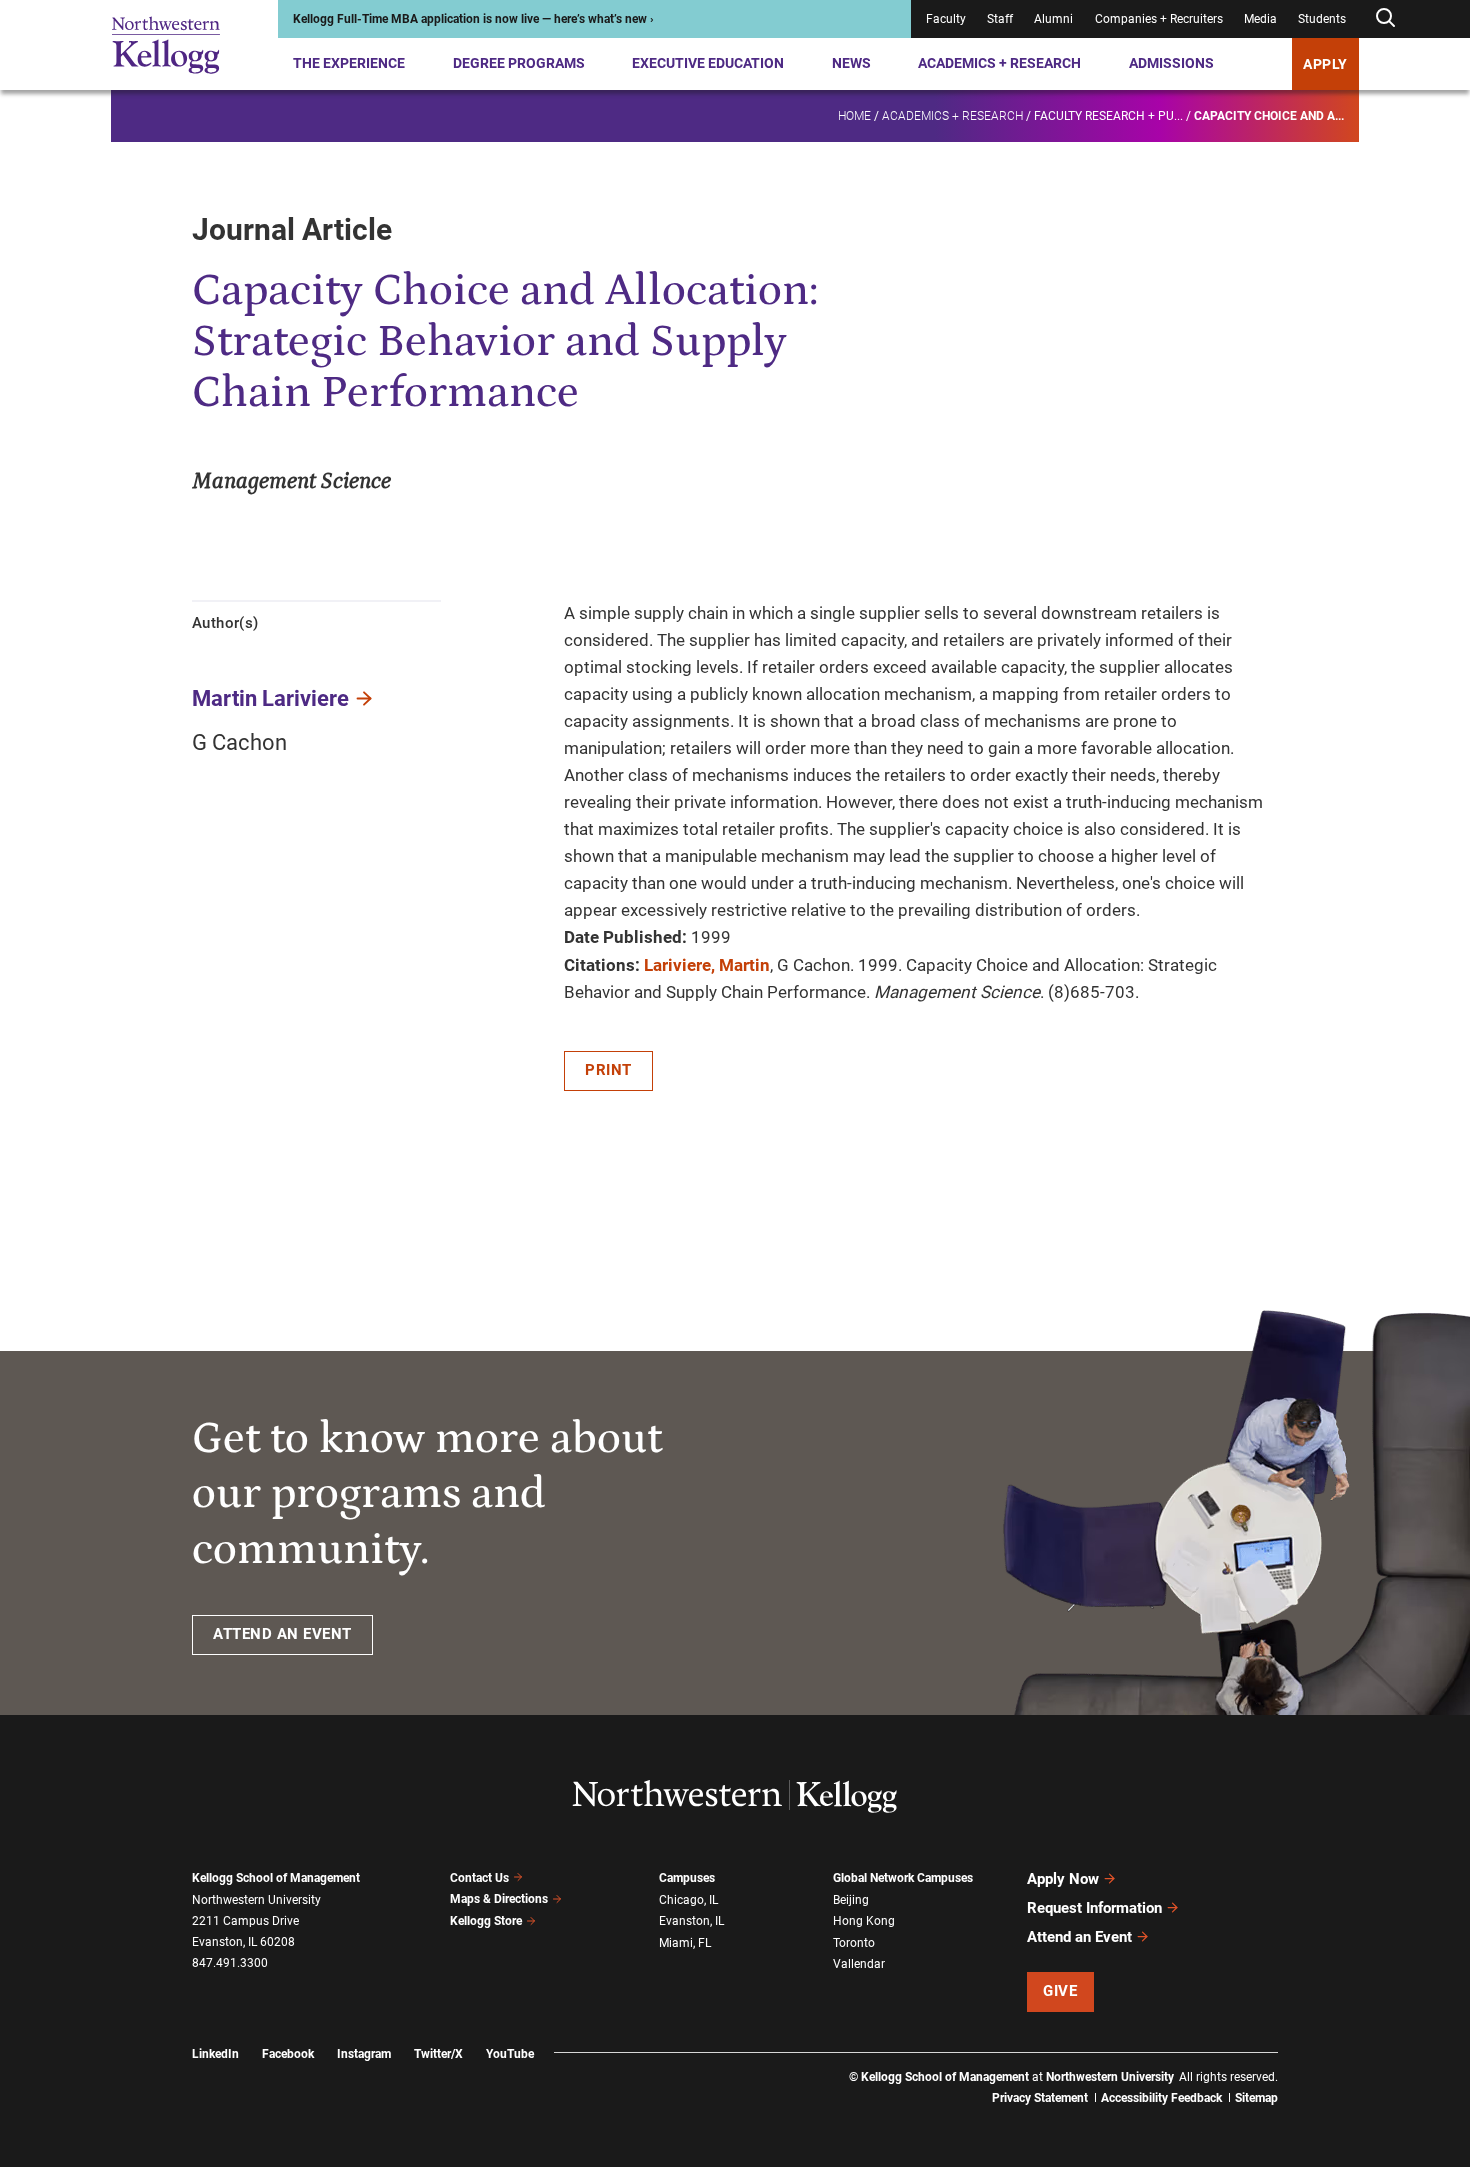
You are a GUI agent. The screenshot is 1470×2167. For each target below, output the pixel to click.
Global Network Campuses (903, 1878)
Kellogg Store (486, 1921)
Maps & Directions (499, 1899)
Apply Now (1063, 1879)
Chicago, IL (688, 1900)
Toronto (854, 1943)
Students (1322, 19)
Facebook (288, 2054)
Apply (1325, 64)
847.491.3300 (230, 1963)
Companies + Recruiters (1159, 19)
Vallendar (859, 1964)
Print (608, 1070)
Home (854, 116)
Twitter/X (438, 2054)
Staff (1000, 19)
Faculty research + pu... (1108, 116)
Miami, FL (685, 1943)
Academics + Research (999, 63)
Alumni (1053, 19)
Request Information (1094, 1908)
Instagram (364, 2054)
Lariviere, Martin (707, 965)
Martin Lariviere (270, 698)
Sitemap (1256, 2098)
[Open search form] (1385, 18)
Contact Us (479, 1878)
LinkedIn (215, 2054)
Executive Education (708, 63)
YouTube (510, 2054)
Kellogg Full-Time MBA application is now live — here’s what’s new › (473, 19)
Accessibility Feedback (1161, 2098)
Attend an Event (1079, 1937)
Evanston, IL (691, 1921)
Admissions (1171, 63)
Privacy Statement (1040, 2098)
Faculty (946, 19)
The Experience (349, 63)
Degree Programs (519, 63)
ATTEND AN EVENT (282, 1634)
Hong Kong (864, 1921)
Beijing (851, 1900)
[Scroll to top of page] (1304, 2063)
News (851, 63)
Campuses (687, 1878)
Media (1260, 19)
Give (1060, 1991)
